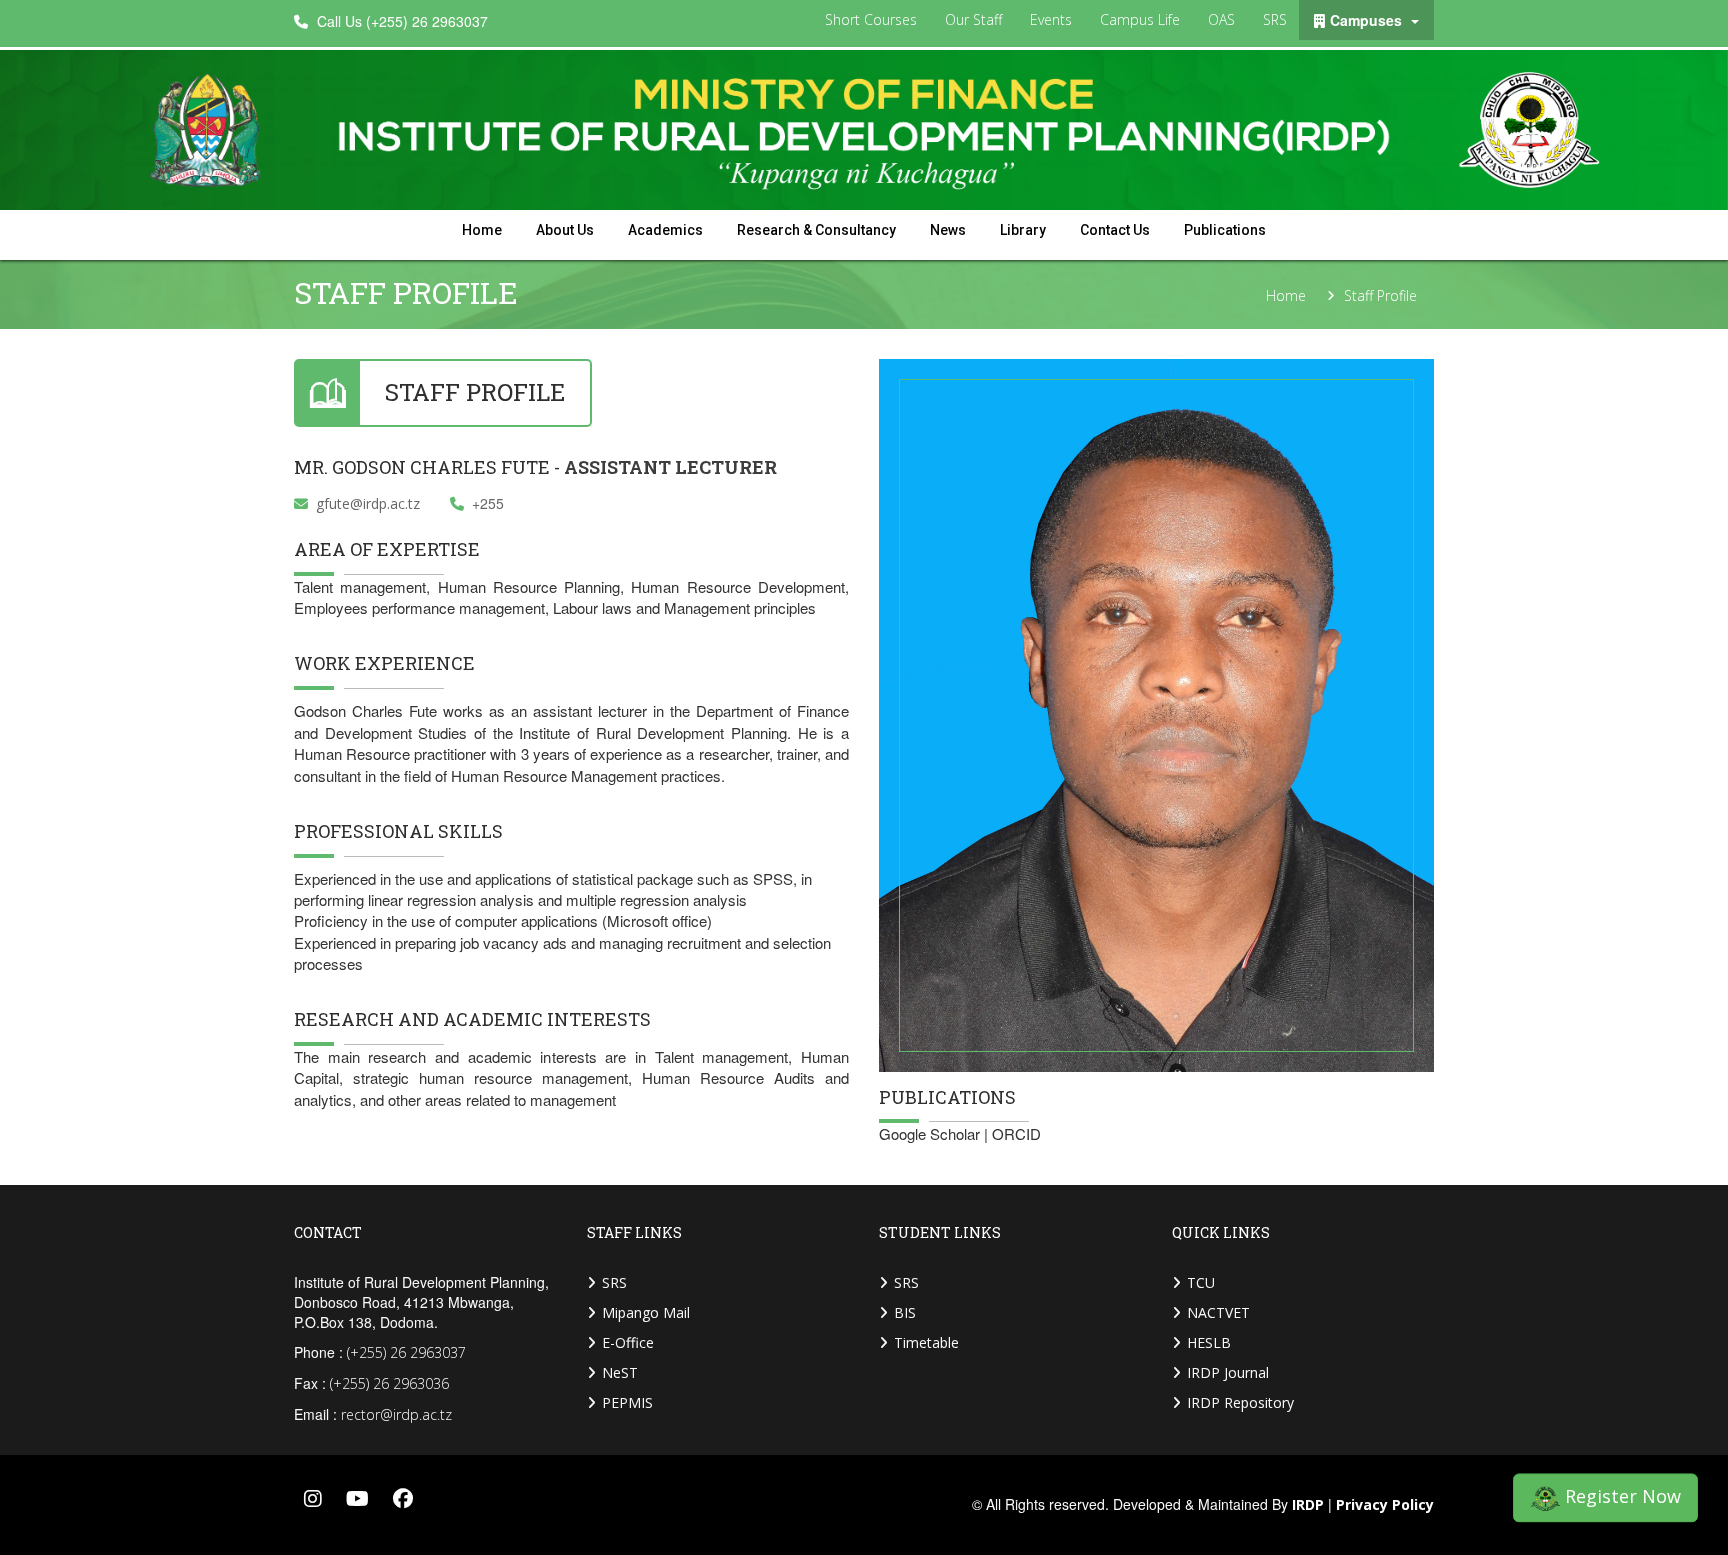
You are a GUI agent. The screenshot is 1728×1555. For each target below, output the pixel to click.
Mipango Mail (646, 1312)
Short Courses (871, 19)
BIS (905, 1312)
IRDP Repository (1240, 1402)
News (948, 230)
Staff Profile (1380, 296)
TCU (1201, 1282)
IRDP (1308, 1505)
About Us (565, 230)
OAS (1221, 19)
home (482, 230)
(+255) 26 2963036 (389, 1383)
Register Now (1620, 1499)
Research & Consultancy (816, 230)
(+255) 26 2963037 (406, 1352)
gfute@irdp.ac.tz (368, 503)
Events (1051, 19)
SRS (1275, 19)
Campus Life (1140, 19)
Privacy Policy (1385, 1505)
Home (1286, 296)
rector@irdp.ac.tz (396, 1414)
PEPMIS (627, 1402)
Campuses (1368, 20)
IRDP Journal (1228, 1372)
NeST (620, 1372)
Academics (665, 230)
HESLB (1209, 1342)
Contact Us (1115, 230)
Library (1023, 230)
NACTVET (1218, 1312)
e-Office (628, 1342)
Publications (1225, 230)
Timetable (926, 1342)
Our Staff (973, 19)
